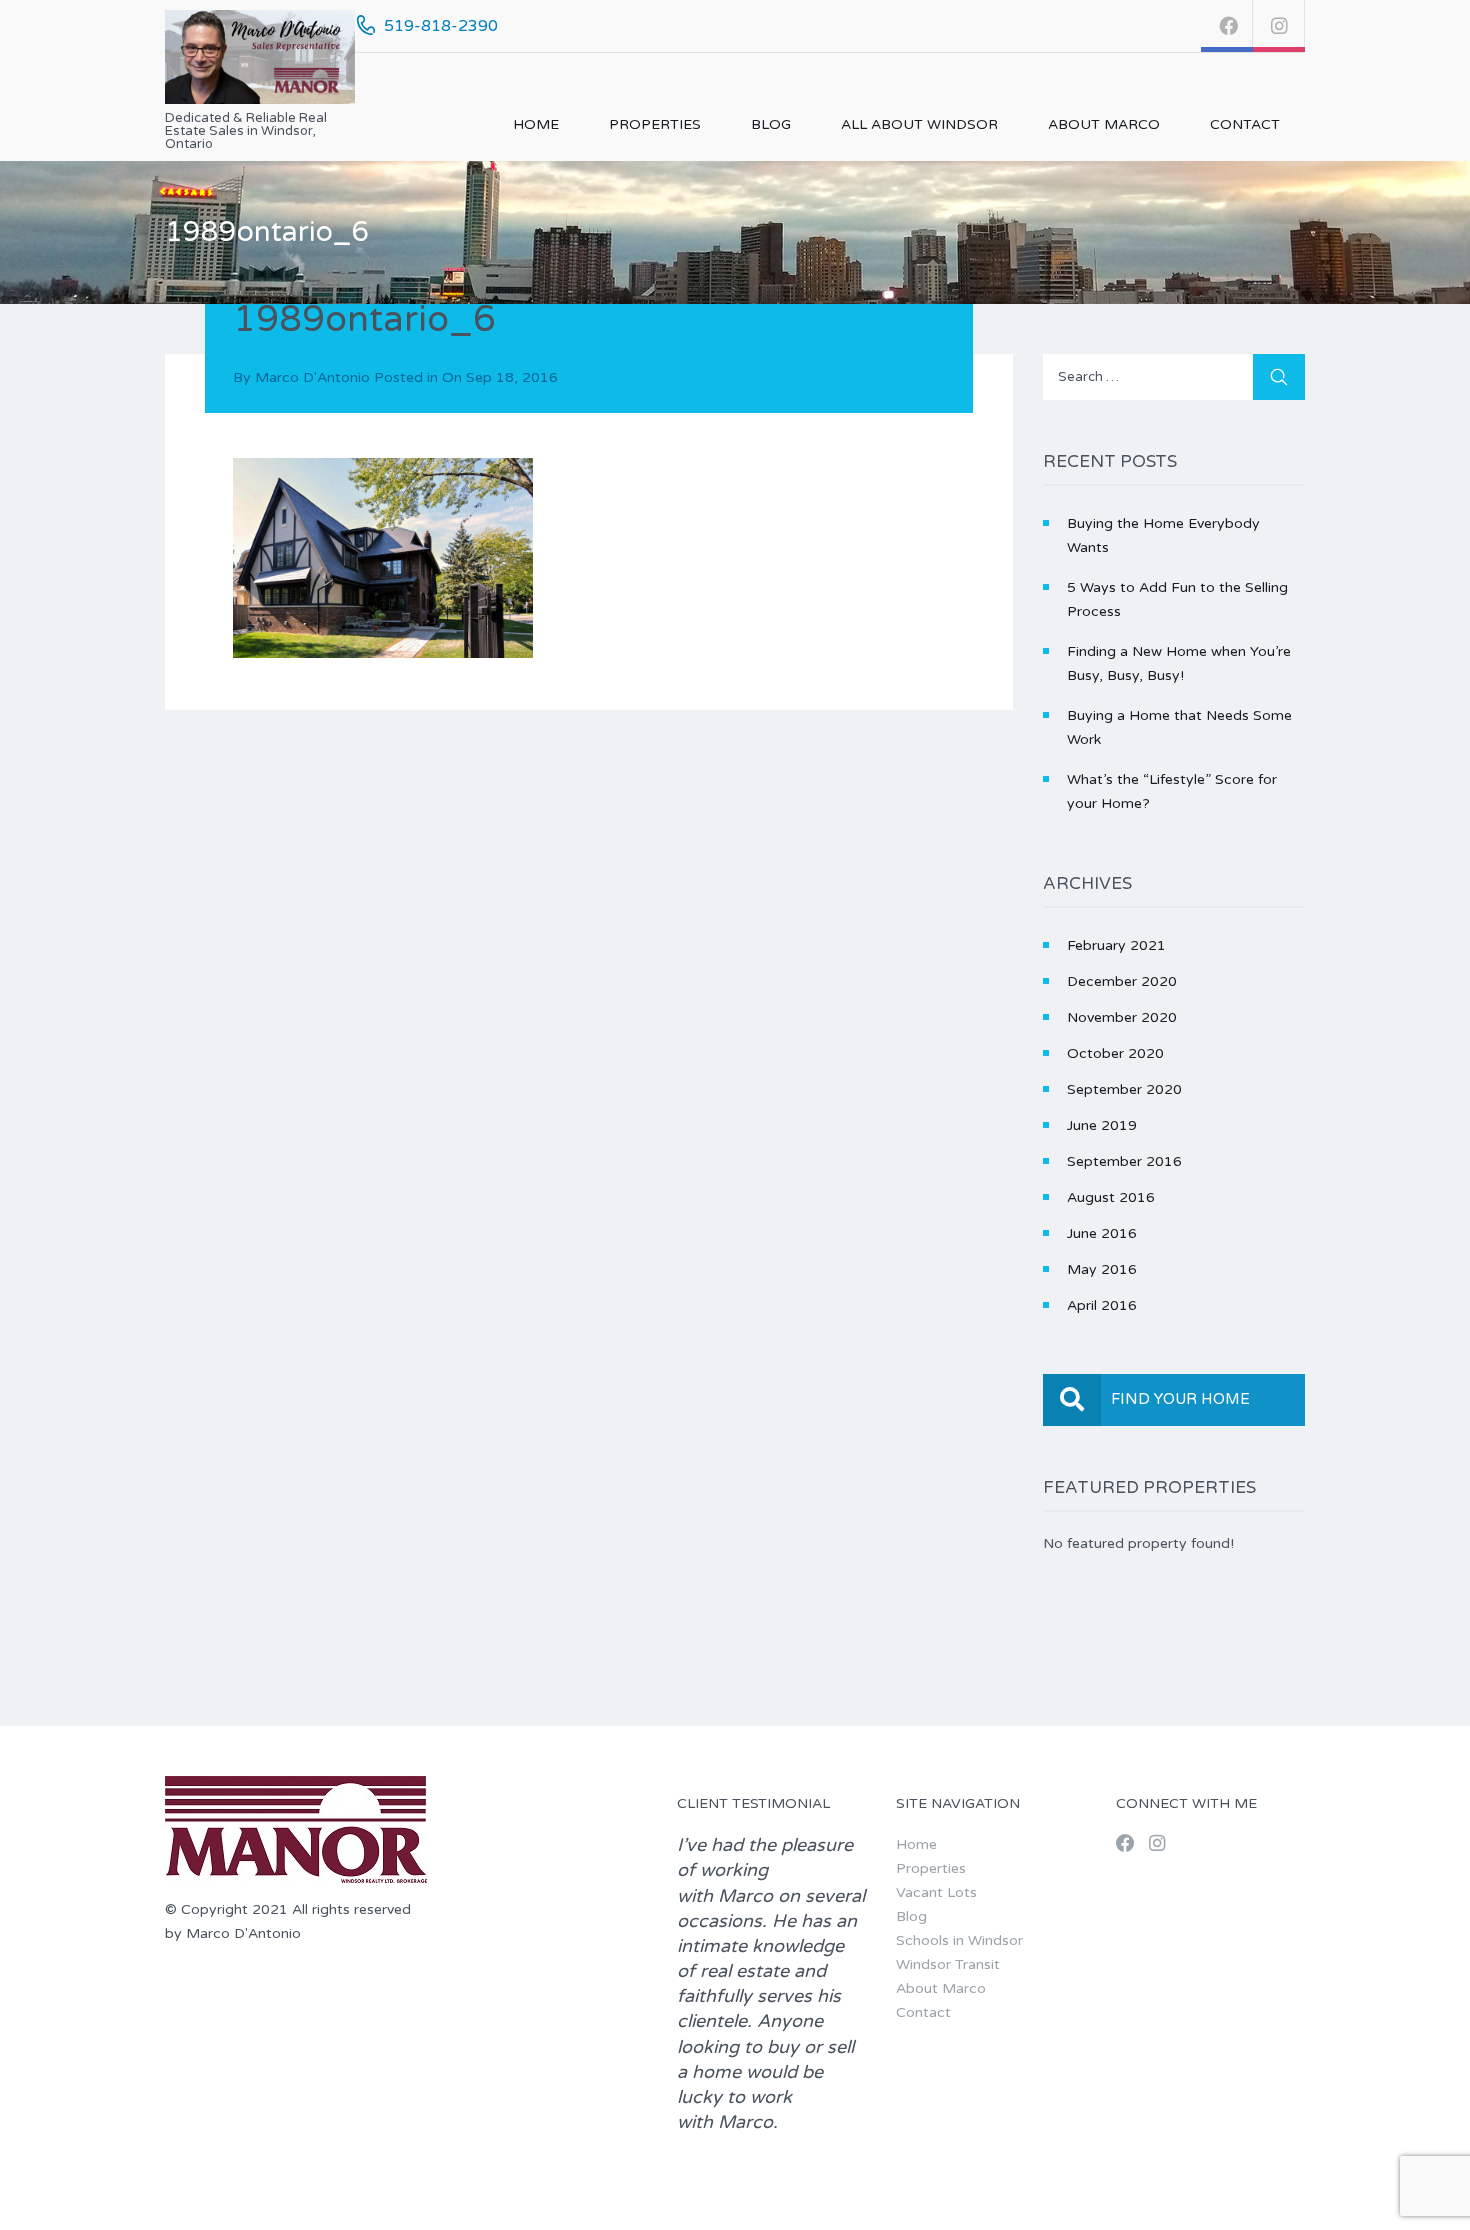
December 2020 (1122, 981)
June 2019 (1102, 1125)
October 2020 (1115, 1053)
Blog (771, 124)
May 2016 (1102, 1269)
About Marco (1104, 124)
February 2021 (1116, 945)
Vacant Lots (936, 1892)
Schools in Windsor (959, 1940)
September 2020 (1124, 1089)
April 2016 (1102, 1305)
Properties (655, 124)
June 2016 (1102, 1233)
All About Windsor (919, 124)
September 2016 (1124, 1161)
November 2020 (1122, 1017)
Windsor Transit (948, 1964)
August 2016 (1111, 1197)
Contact (1245, 124)
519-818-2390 (441, 26)
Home (536, 124)
